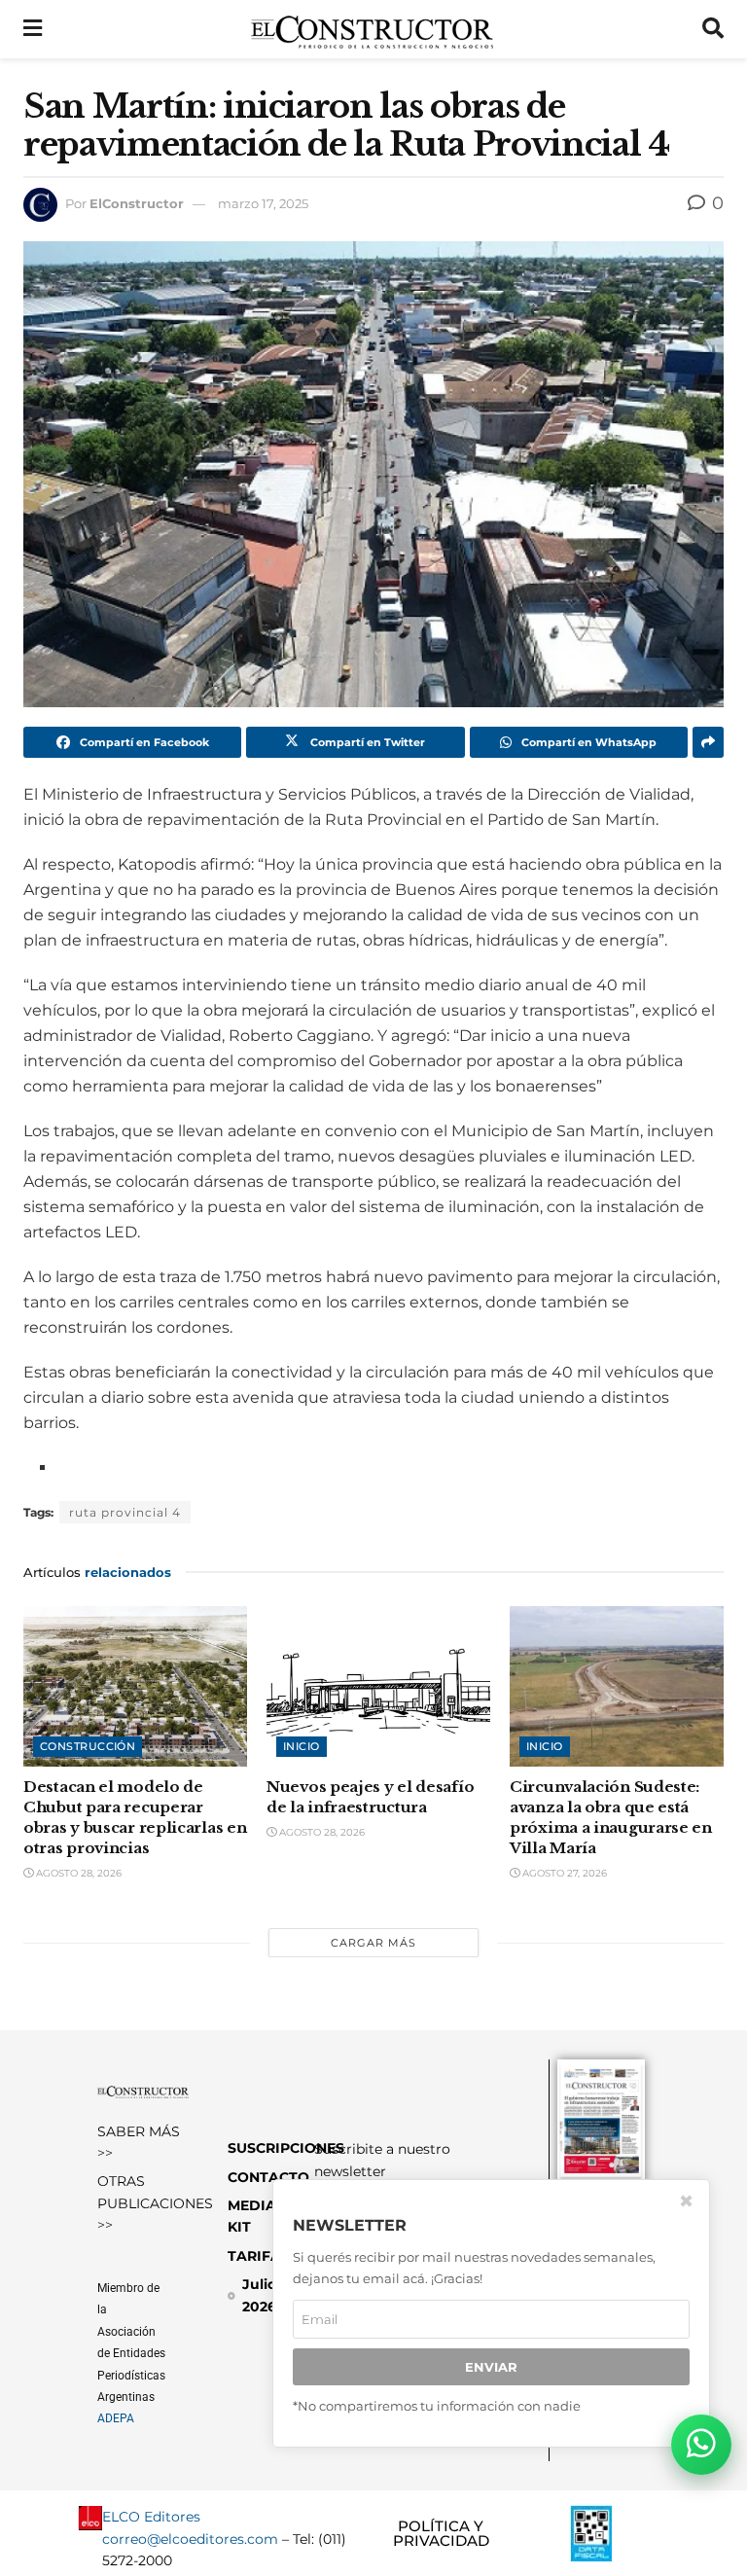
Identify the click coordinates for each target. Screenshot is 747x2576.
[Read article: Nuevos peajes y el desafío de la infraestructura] (378, 1686)
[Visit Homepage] (372, 29)
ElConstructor (137, 203)
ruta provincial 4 (125, 1512)
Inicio (302, 1746)
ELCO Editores (151, 2517)
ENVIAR (491, 2367)
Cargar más (373, 1943)
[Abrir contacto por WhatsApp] (701, 2445)
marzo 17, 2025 (263, 203)
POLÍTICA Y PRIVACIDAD (441, 2533)
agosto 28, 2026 (77, 1873)
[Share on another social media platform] (708, 742)
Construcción (88, 1746)
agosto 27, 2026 (563, 1873)
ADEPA (116, 2418)
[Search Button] (713, 29)
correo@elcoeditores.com (190, 2539)
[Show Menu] (33, 29)
